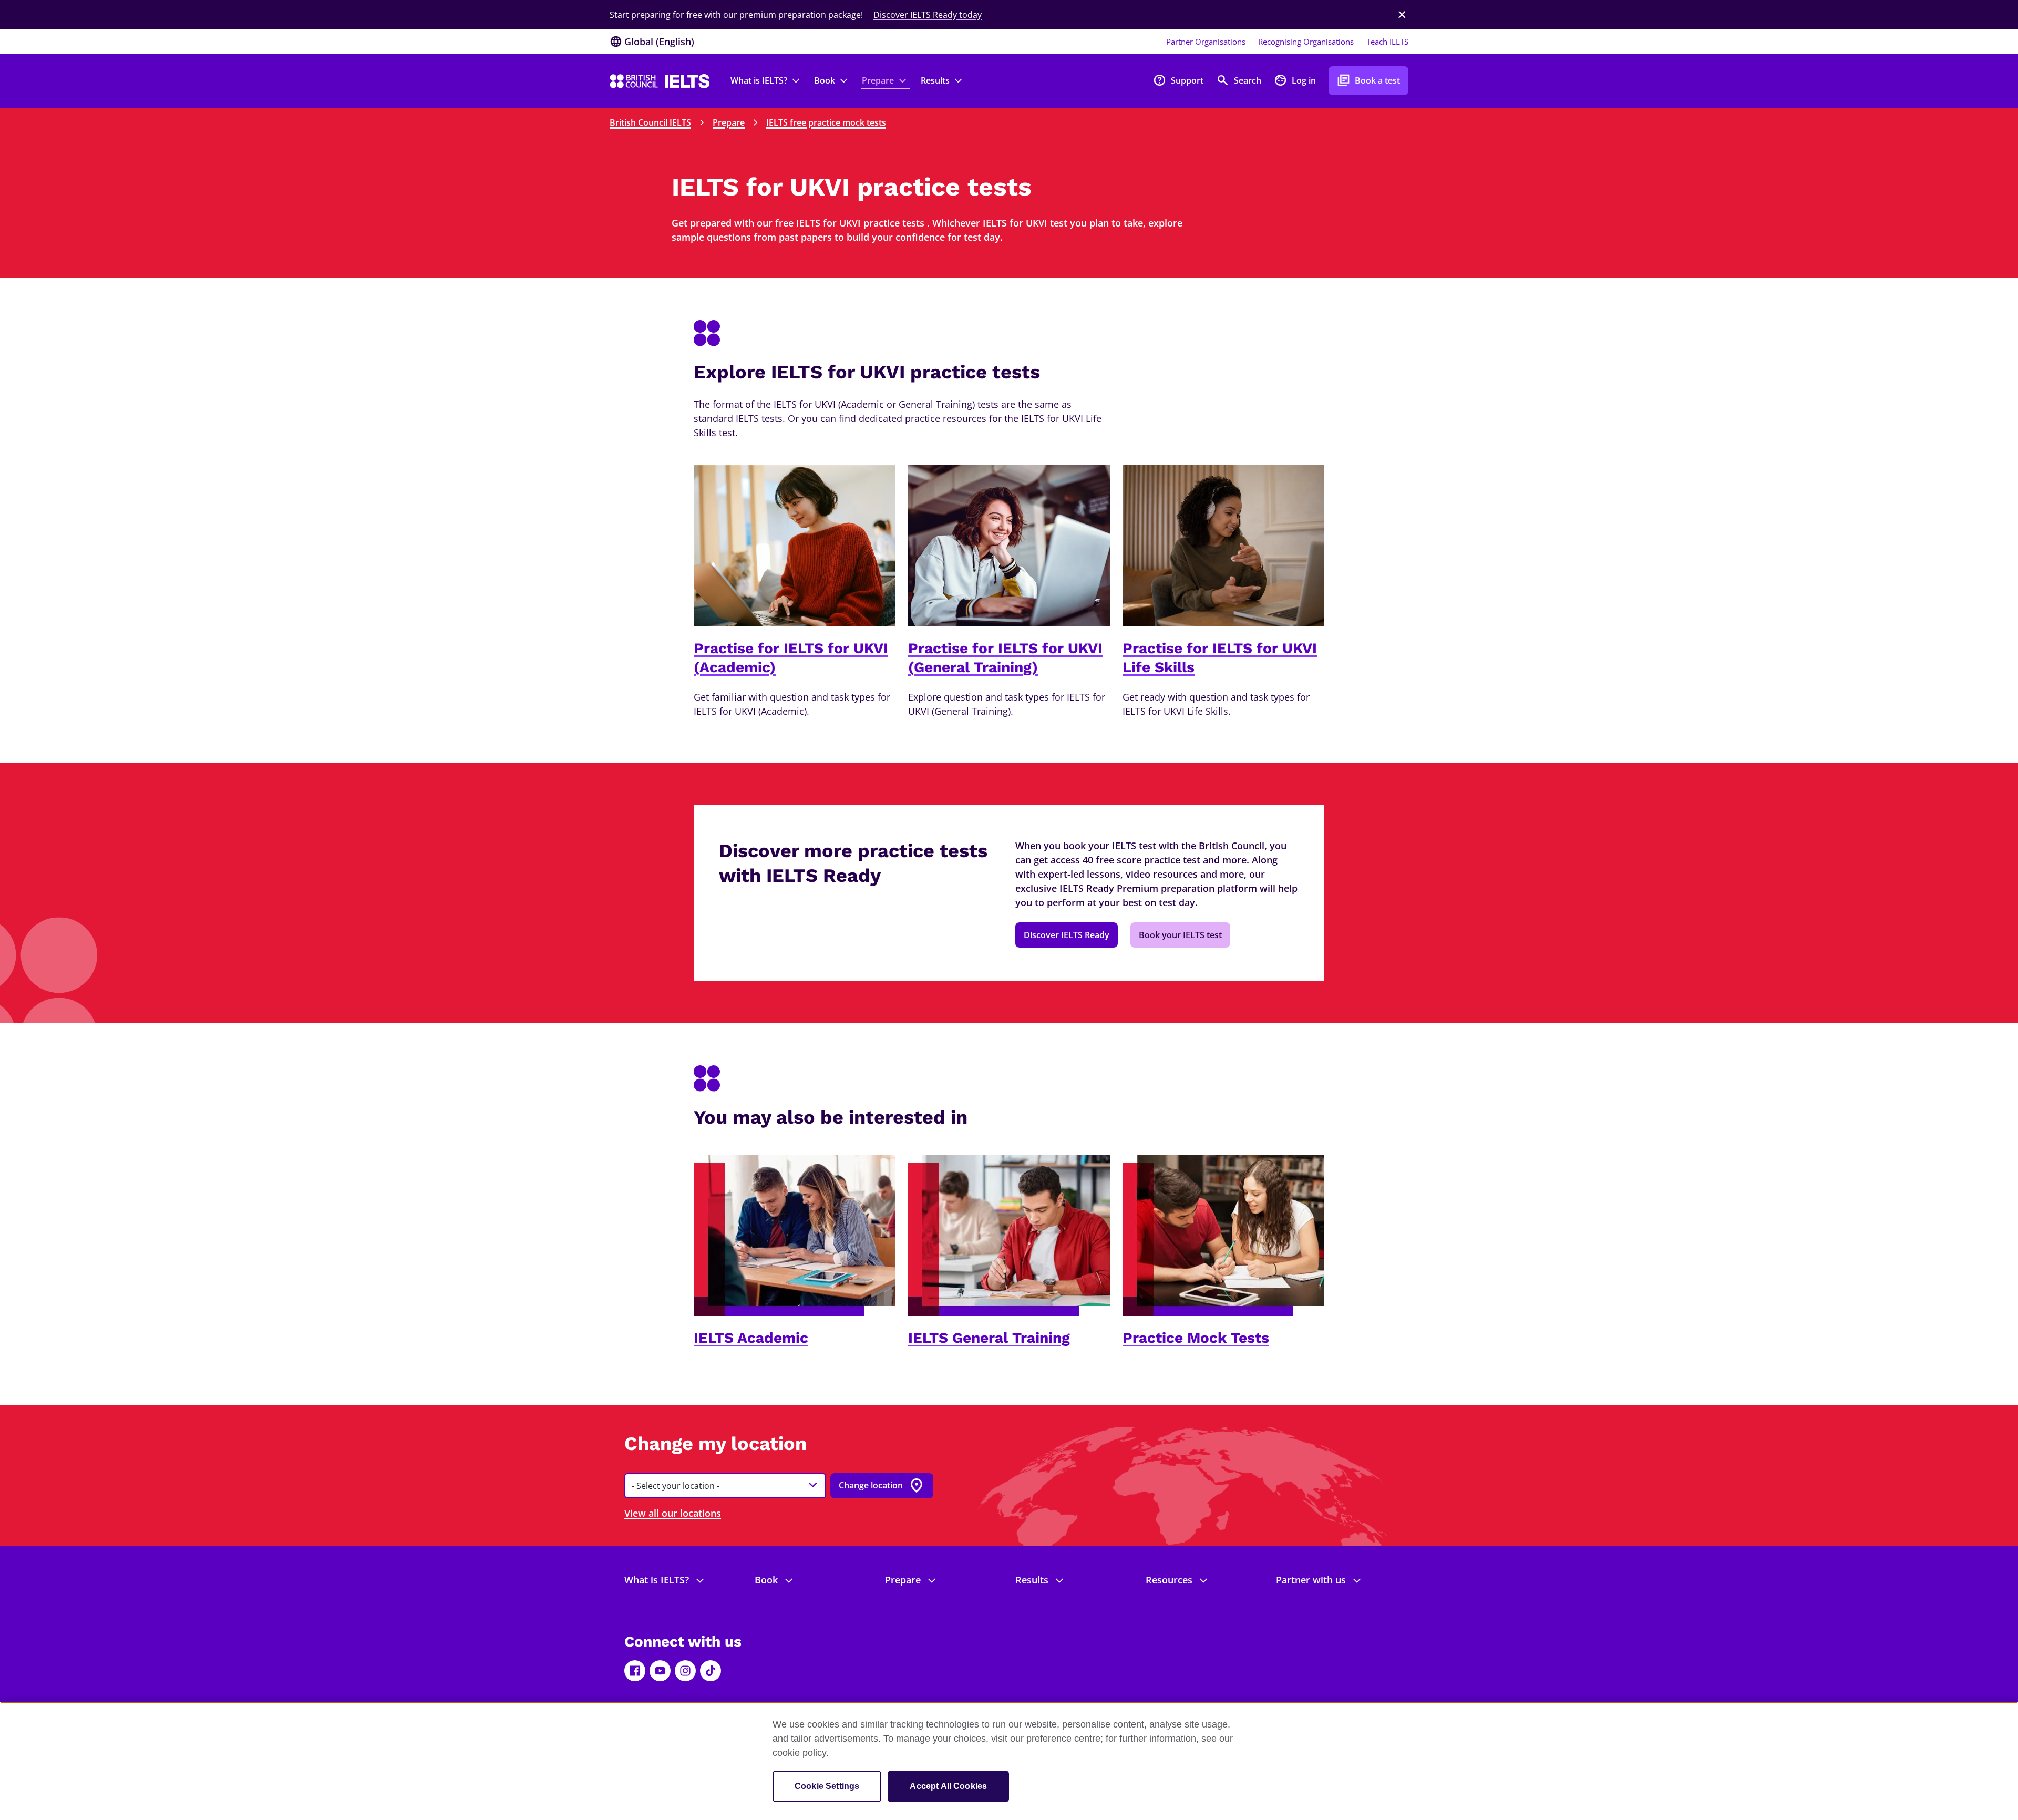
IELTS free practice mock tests (826, 122)
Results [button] (935, 80)
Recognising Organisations (1306, 42)
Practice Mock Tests (1196, 1338)
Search (1239, 80)
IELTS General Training (989, 1338)
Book (766, 1580)
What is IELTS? (657, 1580)
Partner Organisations (1206, 42)
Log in (1295, 80)
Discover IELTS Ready (1067, 935)
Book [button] (825, 80)
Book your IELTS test (1180, 935)
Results (1032, 1580)
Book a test (1368, 80)
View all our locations (673, 1513)
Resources (1169, 1580)
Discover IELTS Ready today (928, 15)
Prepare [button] (878, 80)
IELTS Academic (751, 1338)
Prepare (729, 122)
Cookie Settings (827, 1786)
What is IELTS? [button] (759, 80)
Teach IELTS (1387, 42)
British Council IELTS (650, 122)
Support (1178, 80)
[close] (1402, 15)
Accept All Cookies (948, 1786)
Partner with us (1311, 1580)
